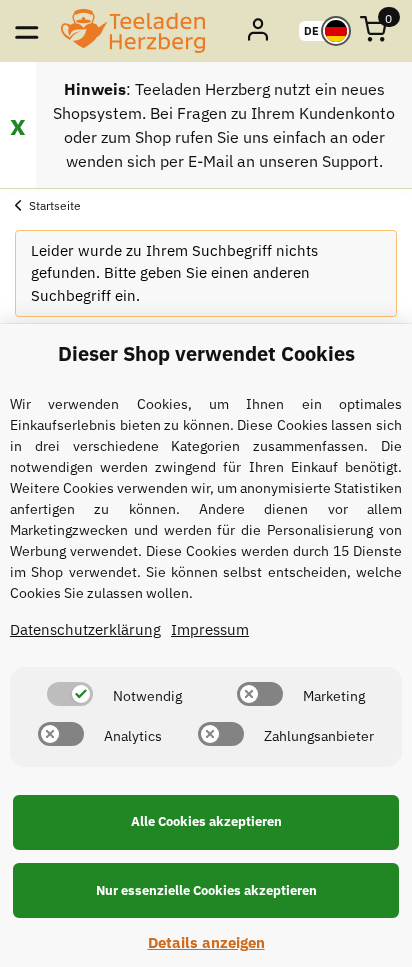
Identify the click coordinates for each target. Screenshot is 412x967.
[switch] (70, 694)
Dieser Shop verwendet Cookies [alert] (206, 353)
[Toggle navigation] (26, 30)
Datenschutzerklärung (85, 629)
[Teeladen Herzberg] (133, 31)
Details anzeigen (206, 942)
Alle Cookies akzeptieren (206, 821)
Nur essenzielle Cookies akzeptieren (206, 890)
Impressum (210, 629)
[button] (259, 31)
